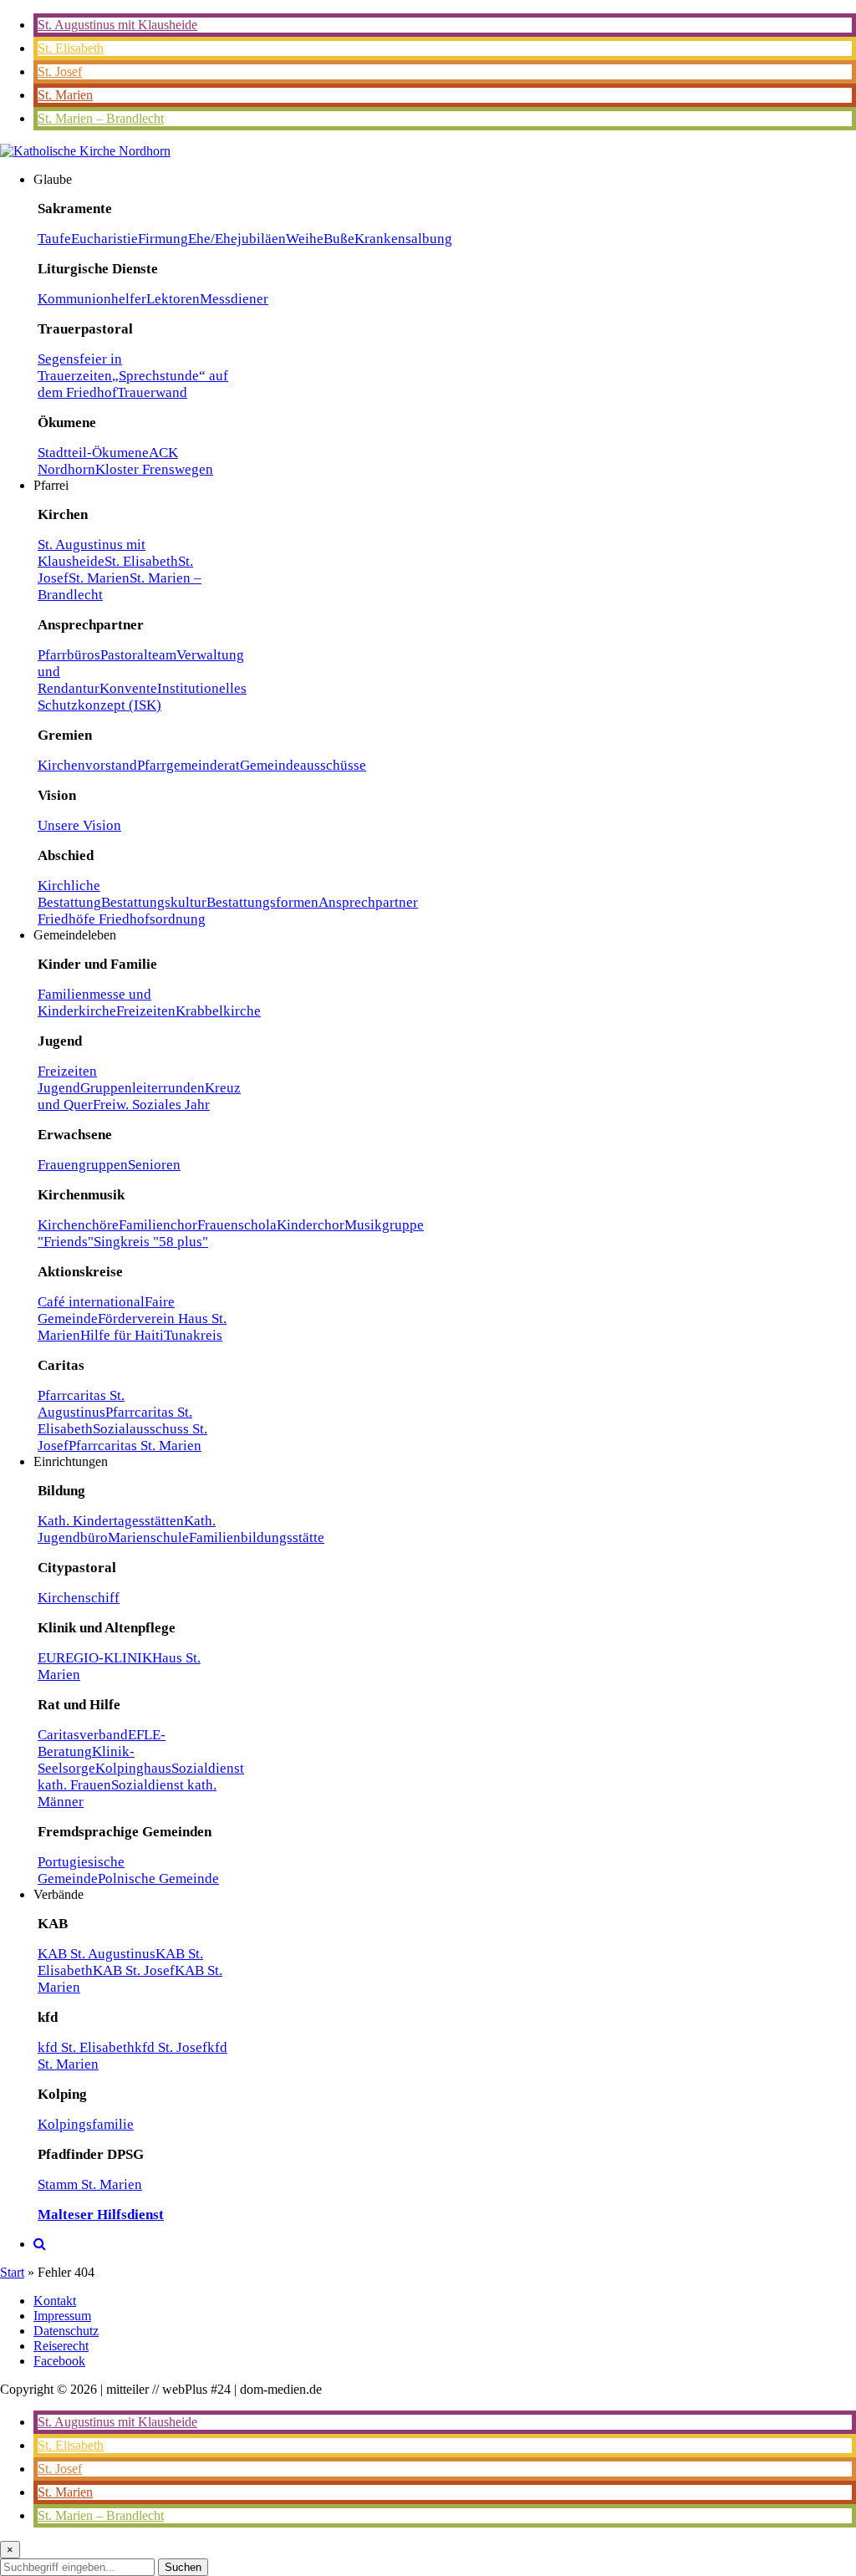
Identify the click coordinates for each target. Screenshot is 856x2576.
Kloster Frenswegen (154, 469)
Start (12, 2272)
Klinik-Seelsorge (86, 1760)
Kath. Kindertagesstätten (111, 1521)
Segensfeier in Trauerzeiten (80, 367)
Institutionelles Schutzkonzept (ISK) (142, 697)
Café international (91, 1302)
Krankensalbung (403, 239)
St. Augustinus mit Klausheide (117, 25)
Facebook (59, 2361)
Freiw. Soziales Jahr (151, 1105)
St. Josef (60, 71)
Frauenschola (237, 1225)
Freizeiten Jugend (67, 1079)
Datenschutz (66, 2331)
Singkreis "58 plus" (151, 1242)
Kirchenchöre (78, 1225)
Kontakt (55, 2301)
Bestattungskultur (154, 902)
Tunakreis (193, 1335)
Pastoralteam (138, 655)
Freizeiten (146, 1011)
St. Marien (65, 95)
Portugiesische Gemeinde (81, 1870)
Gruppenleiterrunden (143, 1088)
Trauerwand (152, 392)
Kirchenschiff (79, 1598)
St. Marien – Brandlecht (101, 118)
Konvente (128, 688)
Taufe (54, 239)
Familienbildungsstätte (257, 1537)
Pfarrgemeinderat (189, 765)
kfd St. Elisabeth (86, 2047)
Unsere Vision (79, 825)
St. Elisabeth (71, 48)
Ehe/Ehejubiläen (237, 239)
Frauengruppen (83, 1165)
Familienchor (158, 1225)
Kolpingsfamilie (86, 2124)
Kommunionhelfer (92, 299)
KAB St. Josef (134, 1970)
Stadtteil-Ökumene (93, 453)
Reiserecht (61, 2346)
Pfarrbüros (69, 655)
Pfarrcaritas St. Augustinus (81, 1404)
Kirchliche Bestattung (69, 894)
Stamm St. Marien (90, 2184)
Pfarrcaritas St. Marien (135, 1446)
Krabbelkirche (218, 1011)
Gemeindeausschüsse (303, 765)
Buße (339, 239)
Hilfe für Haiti (122, 1335)
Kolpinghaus (133, 1768)
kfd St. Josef (171, 2047)
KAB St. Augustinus (97, 1954)
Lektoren (173, 299)
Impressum (62, 2316)
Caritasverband (83, 1735)
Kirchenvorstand (87, 765)
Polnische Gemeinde (158, 1879)
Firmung (163, 239)
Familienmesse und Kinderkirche (94, 1003)
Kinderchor (311, 1225)
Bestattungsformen (262, 902)
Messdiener (234, 299)
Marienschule (148, 1537)
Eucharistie (104, 239)
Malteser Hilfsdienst (101, 2215)
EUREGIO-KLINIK (95, 1658)
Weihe (305, 239)
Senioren (154, 1165)
